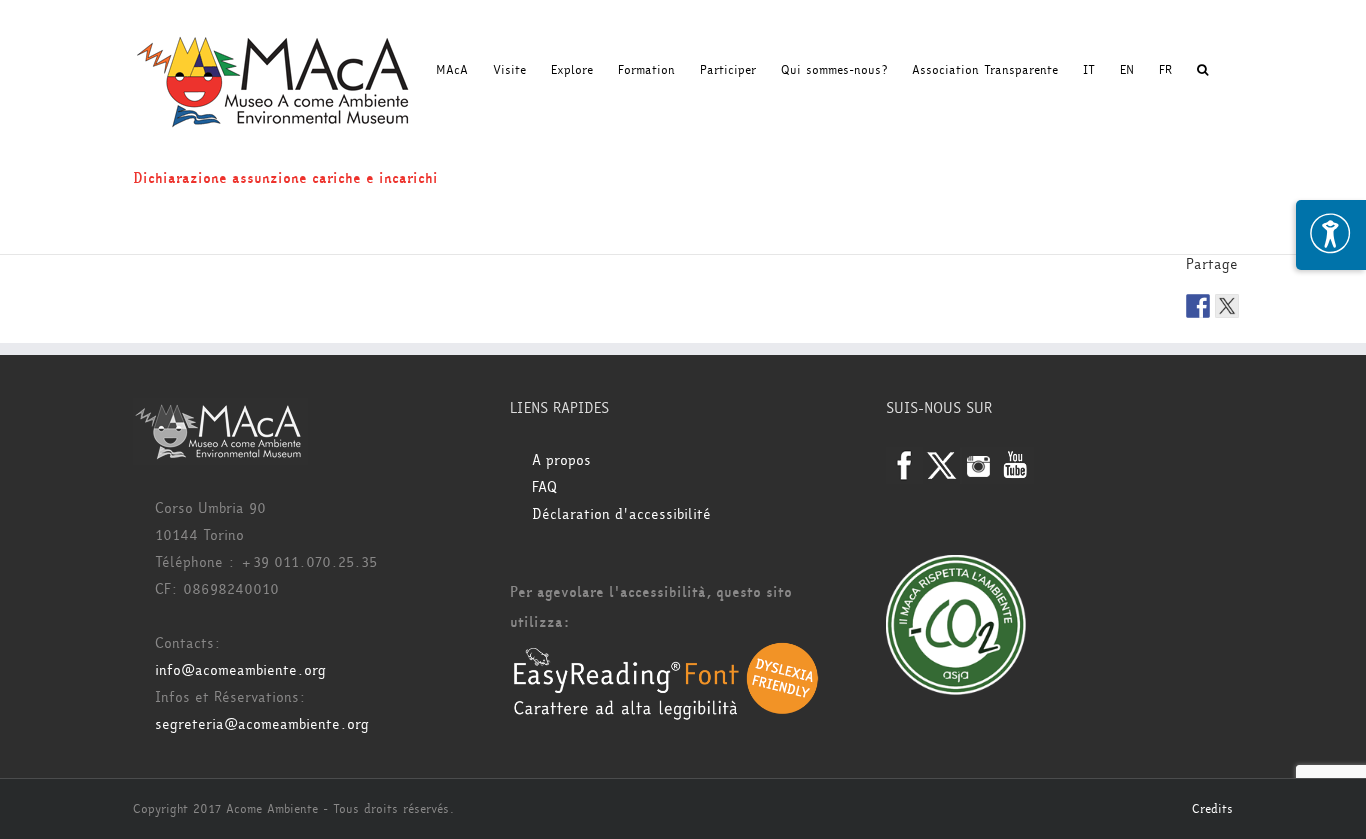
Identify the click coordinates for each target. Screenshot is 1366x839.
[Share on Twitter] (1227, 306)
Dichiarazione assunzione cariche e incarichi (285, 178)
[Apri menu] (1331, 235)
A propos (561, 460)
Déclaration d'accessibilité (621, 514)
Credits (1212, 809)
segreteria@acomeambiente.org (262, 724)
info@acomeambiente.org (240, 670)
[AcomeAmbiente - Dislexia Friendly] (666, 652)
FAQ (544, 487)
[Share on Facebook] (1198, 306)
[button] (1202, 70)
